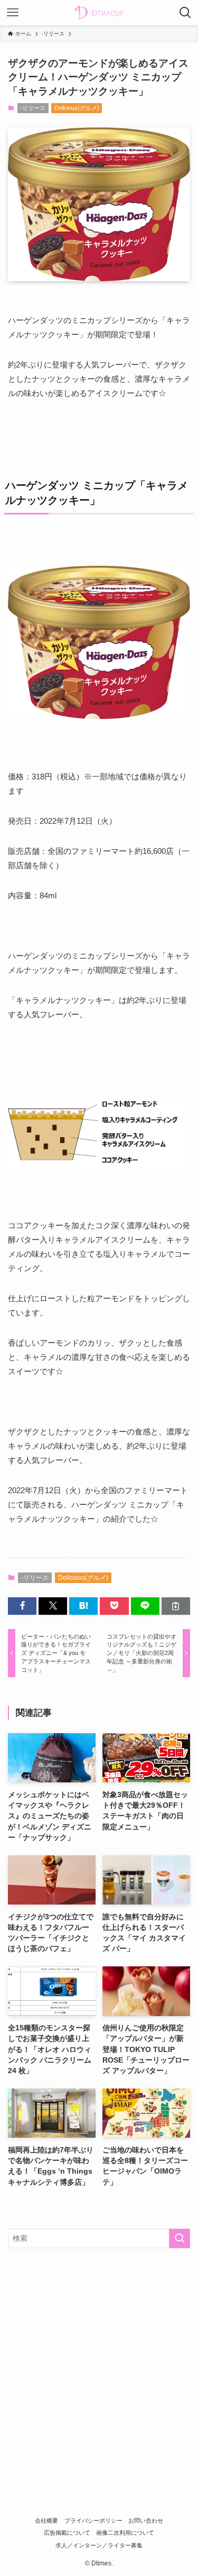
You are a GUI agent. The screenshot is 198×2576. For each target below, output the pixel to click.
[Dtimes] (99, 13)
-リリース (33, 108)
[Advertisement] (99, 2362)
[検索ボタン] (185, 13)
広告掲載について (67, 2533)
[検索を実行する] (180, 2238)
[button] (22, 1606)
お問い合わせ (146, 2520)
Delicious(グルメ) (77, 108)
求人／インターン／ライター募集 (99, 2545)
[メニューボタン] (13, 13)
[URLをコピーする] (176, 1606)
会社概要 (46, 2520)
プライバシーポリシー (93, 2520)
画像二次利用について (125, 2533)
